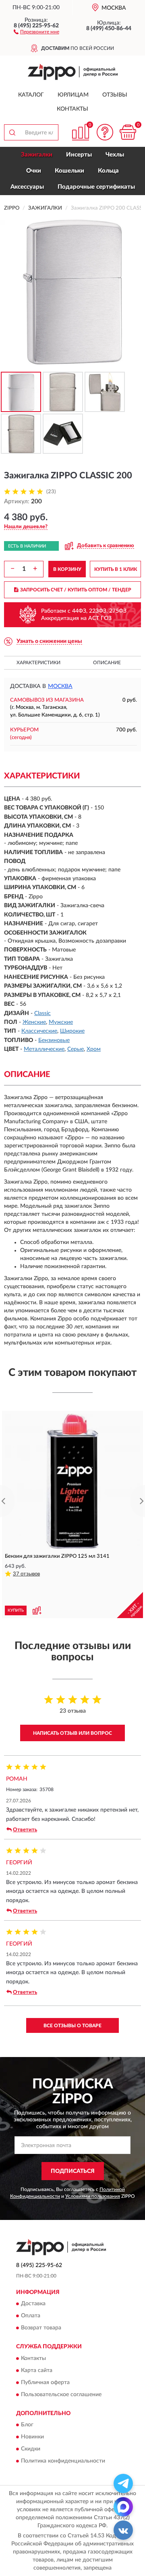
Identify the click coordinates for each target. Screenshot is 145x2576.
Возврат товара (41, 2328)
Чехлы (115, 155)
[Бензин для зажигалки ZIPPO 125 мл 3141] (72, 1481)
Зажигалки (37, 155)
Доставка (33, 2304)
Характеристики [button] (38, 663)
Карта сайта (37, 2370)
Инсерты (79, 155)
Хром (94, 1049)
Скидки (31, 2449)
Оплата (31, 2316)
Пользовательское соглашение (61, 2395)
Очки (34, 171)
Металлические (44, 1049)
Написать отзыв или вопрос (72, 1733)
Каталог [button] (31, 95)
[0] (128, 132)
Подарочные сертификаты (96, 187)
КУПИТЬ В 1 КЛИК (116, 569)
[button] (36, 31)
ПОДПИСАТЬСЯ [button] (73, 2171)
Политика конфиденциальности (63, 2461)
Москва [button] (60, 686)
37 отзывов (26, 1574)
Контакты (72, 109)
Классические (39, 1031)
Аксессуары (27, 187)
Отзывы (115, 95)
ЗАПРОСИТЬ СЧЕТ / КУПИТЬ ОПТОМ (76, 590)
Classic (42, 1013)
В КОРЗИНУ (67, 569)
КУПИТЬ (16, 1610)
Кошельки (69, 171)
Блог (27, 2425)
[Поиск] (12, 132)
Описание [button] (107, 663)
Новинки (32, 2437)
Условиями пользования (93, 2196)
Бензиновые (54, 1040)
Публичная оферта (45, 2382)
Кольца (108, 171)
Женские (34, 1022)
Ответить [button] (25, 1830)
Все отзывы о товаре (72, 2026)
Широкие (72, 1031)
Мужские (61, 1022)
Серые (76, 1049)
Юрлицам (73, 95)
